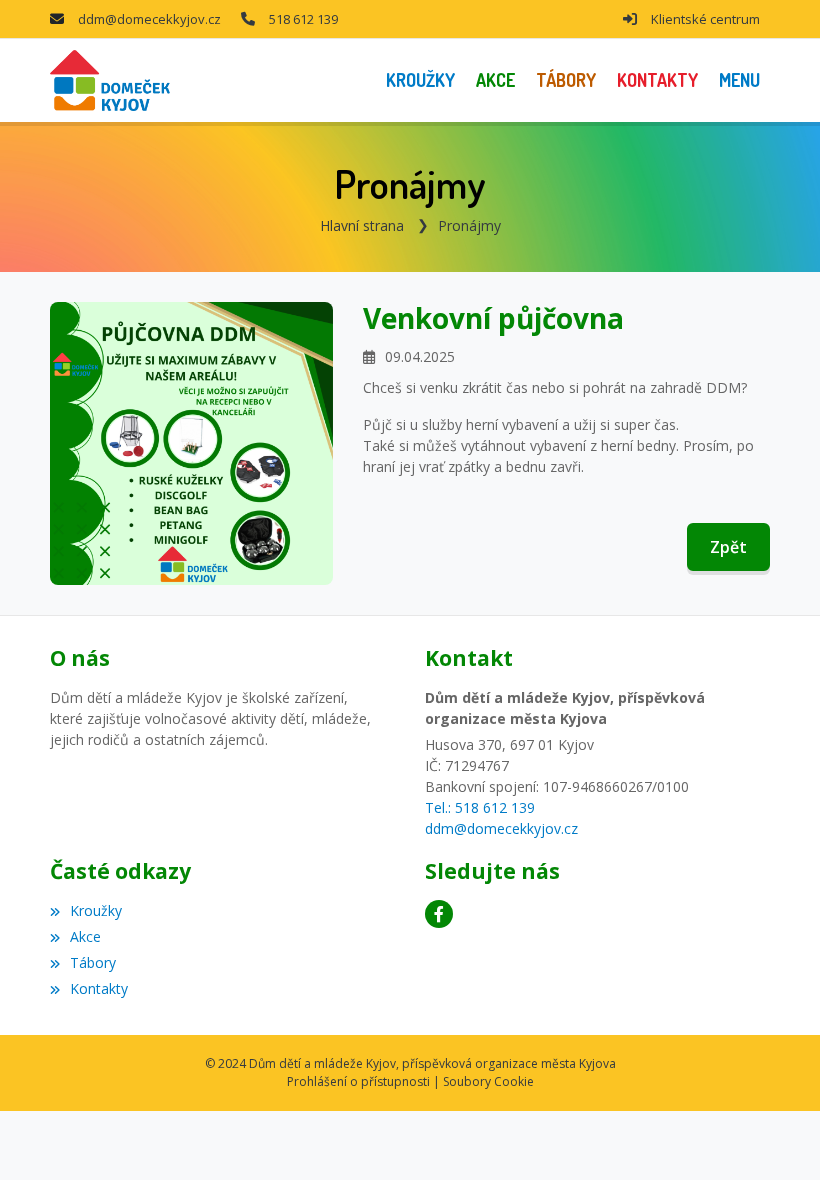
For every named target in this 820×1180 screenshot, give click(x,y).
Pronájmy (469, 225)
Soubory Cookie (488, 1081)
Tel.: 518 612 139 (480, 807)
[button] (739, 80)
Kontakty (99, 988)
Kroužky (96, 910)
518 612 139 (303, 19)
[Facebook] (439, 914)
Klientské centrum (705, 19)
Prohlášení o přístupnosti (358, 1081)
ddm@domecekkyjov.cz (149, 19)
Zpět (728, 547)
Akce (85, 936)
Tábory (93, 962)
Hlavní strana (362, 225)
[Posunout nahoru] (775, 1135)
